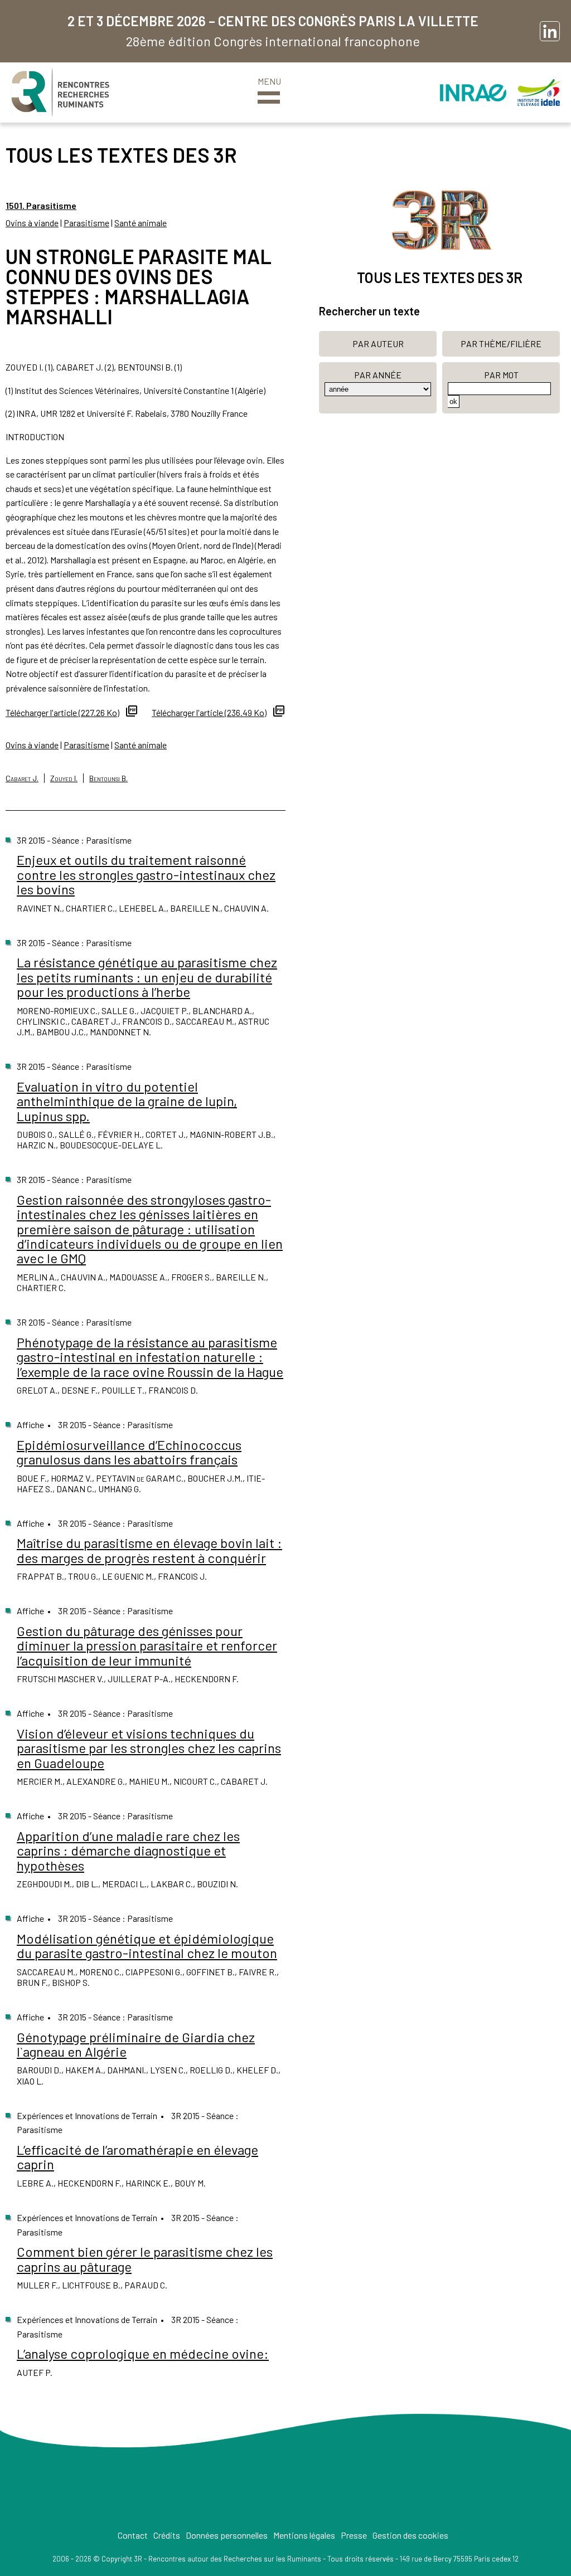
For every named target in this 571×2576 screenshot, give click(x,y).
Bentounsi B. (108, 778)
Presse (354, 2535)
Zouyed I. (64, 778)
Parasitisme (86, 223)
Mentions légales (304, 2535)
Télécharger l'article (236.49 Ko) (209, 712)
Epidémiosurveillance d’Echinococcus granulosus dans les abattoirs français (129, 1452)
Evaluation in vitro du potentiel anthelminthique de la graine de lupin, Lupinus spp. (127, 1101)
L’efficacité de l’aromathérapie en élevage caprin (137, 2157)
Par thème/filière (501, 344)
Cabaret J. (22, 778)
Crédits (167, 2535)
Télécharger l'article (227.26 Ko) (62, 712)
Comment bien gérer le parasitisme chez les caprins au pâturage (145, 2259)
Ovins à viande (32, 223)
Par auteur (378, 344)
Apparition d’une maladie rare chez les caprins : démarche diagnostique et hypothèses (128, 1851)
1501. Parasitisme (41, 205)
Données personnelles (227, 2535)
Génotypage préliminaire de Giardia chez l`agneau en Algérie (136, 2044)
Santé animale (141, 223)
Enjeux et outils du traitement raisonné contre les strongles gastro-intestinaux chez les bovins (146, 874)
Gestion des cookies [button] (410, 2535)
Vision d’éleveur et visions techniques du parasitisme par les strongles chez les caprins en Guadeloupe (149, 1748)
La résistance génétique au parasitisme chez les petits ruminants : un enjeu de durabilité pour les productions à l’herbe (147, 977)
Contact (133, 2535)
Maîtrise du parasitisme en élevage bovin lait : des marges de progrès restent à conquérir (149, 1550)
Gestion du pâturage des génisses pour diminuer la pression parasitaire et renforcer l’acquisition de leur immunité (147, 1645)
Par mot (501, 375)
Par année (378, 375)
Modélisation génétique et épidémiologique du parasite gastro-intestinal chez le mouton (147, 1946)
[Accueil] (60, 92)
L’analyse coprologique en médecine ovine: (143, 2353)
